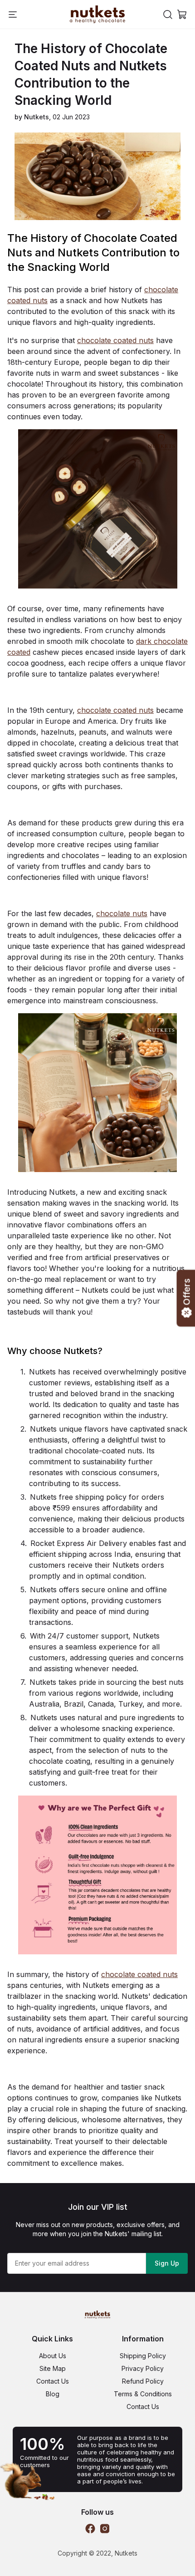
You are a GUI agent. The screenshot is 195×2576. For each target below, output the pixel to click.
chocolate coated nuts (115, 340)
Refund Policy (143, 2381)
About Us (53, 2356)
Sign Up (167, 2263)
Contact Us (53, 2381)
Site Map (53, 2368)
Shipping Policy (143, 2356)
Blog (53, 2394)
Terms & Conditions (143, 2394)
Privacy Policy (143, 2368)
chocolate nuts (122, 913)
